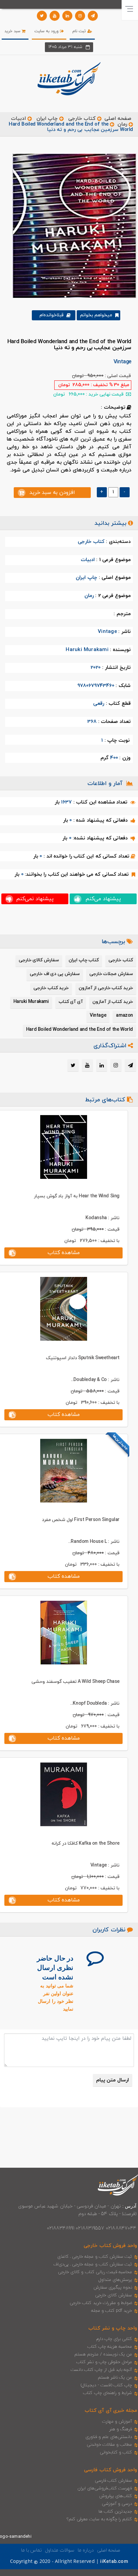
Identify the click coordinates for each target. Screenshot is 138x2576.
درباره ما (86, 2550)
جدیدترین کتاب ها (115, 2512)
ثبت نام (80, 31)
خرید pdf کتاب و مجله (112, 2311)
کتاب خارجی (82, 119)
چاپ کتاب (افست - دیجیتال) (106, 2385)
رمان (122, 124)
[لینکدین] (67, 16)
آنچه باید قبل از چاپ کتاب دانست (101, 2370)
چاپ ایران (46, 119)
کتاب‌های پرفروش (116, 2496)
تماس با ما (31, 2550)
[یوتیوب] (55, 16)
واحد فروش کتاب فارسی (111, 2470)
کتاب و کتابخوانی (116, 2452)
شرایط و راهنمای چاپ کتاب (108, 2393)
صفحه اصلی (118, 119)
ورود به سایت (47, 31)
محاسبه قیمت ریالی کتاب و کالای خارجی (95, 2272)
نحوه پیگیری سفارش (113, 2288)
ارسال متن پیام (113, 2080)
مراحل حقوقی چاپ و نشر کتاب (104, 2362)
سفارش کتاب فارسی (113, 2481)
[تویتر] (42, 16)
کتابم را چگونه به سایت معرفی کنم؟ (99, 2519)
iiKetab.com (114, 2562)
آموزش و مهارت (117, 2422)
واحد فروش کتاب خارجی (110, 2246)
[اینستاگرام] (80, 16)
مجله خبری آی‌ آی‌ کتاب (111, 2411)
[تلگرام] (93, 16)
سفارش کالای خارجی (114, 2295)
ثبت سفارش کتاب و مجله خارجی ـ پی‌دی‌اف (93, 2264)
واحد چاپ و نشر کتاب (113, 2328)
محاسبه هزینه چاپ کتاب (110, 2347)
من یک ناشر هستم (115, 2378)
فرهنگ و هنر (121, 2429)
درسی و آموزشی (117, 2504)
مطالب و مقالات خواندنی (110, 2445)
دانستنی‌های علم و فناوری (109, 2437)
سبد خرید (13, 31)
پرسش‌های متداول (115, 2280)
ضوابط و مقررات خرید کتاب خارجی (101, 2303)
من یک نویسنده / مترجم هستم (103, 2354)
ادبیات (18, 119)
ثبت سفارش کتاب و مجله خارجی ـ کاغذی (95, 2257)
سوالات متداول (60, 2550)
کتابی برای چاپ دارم (114, 2339)
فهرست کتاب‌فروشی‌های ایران (105, 2488)
